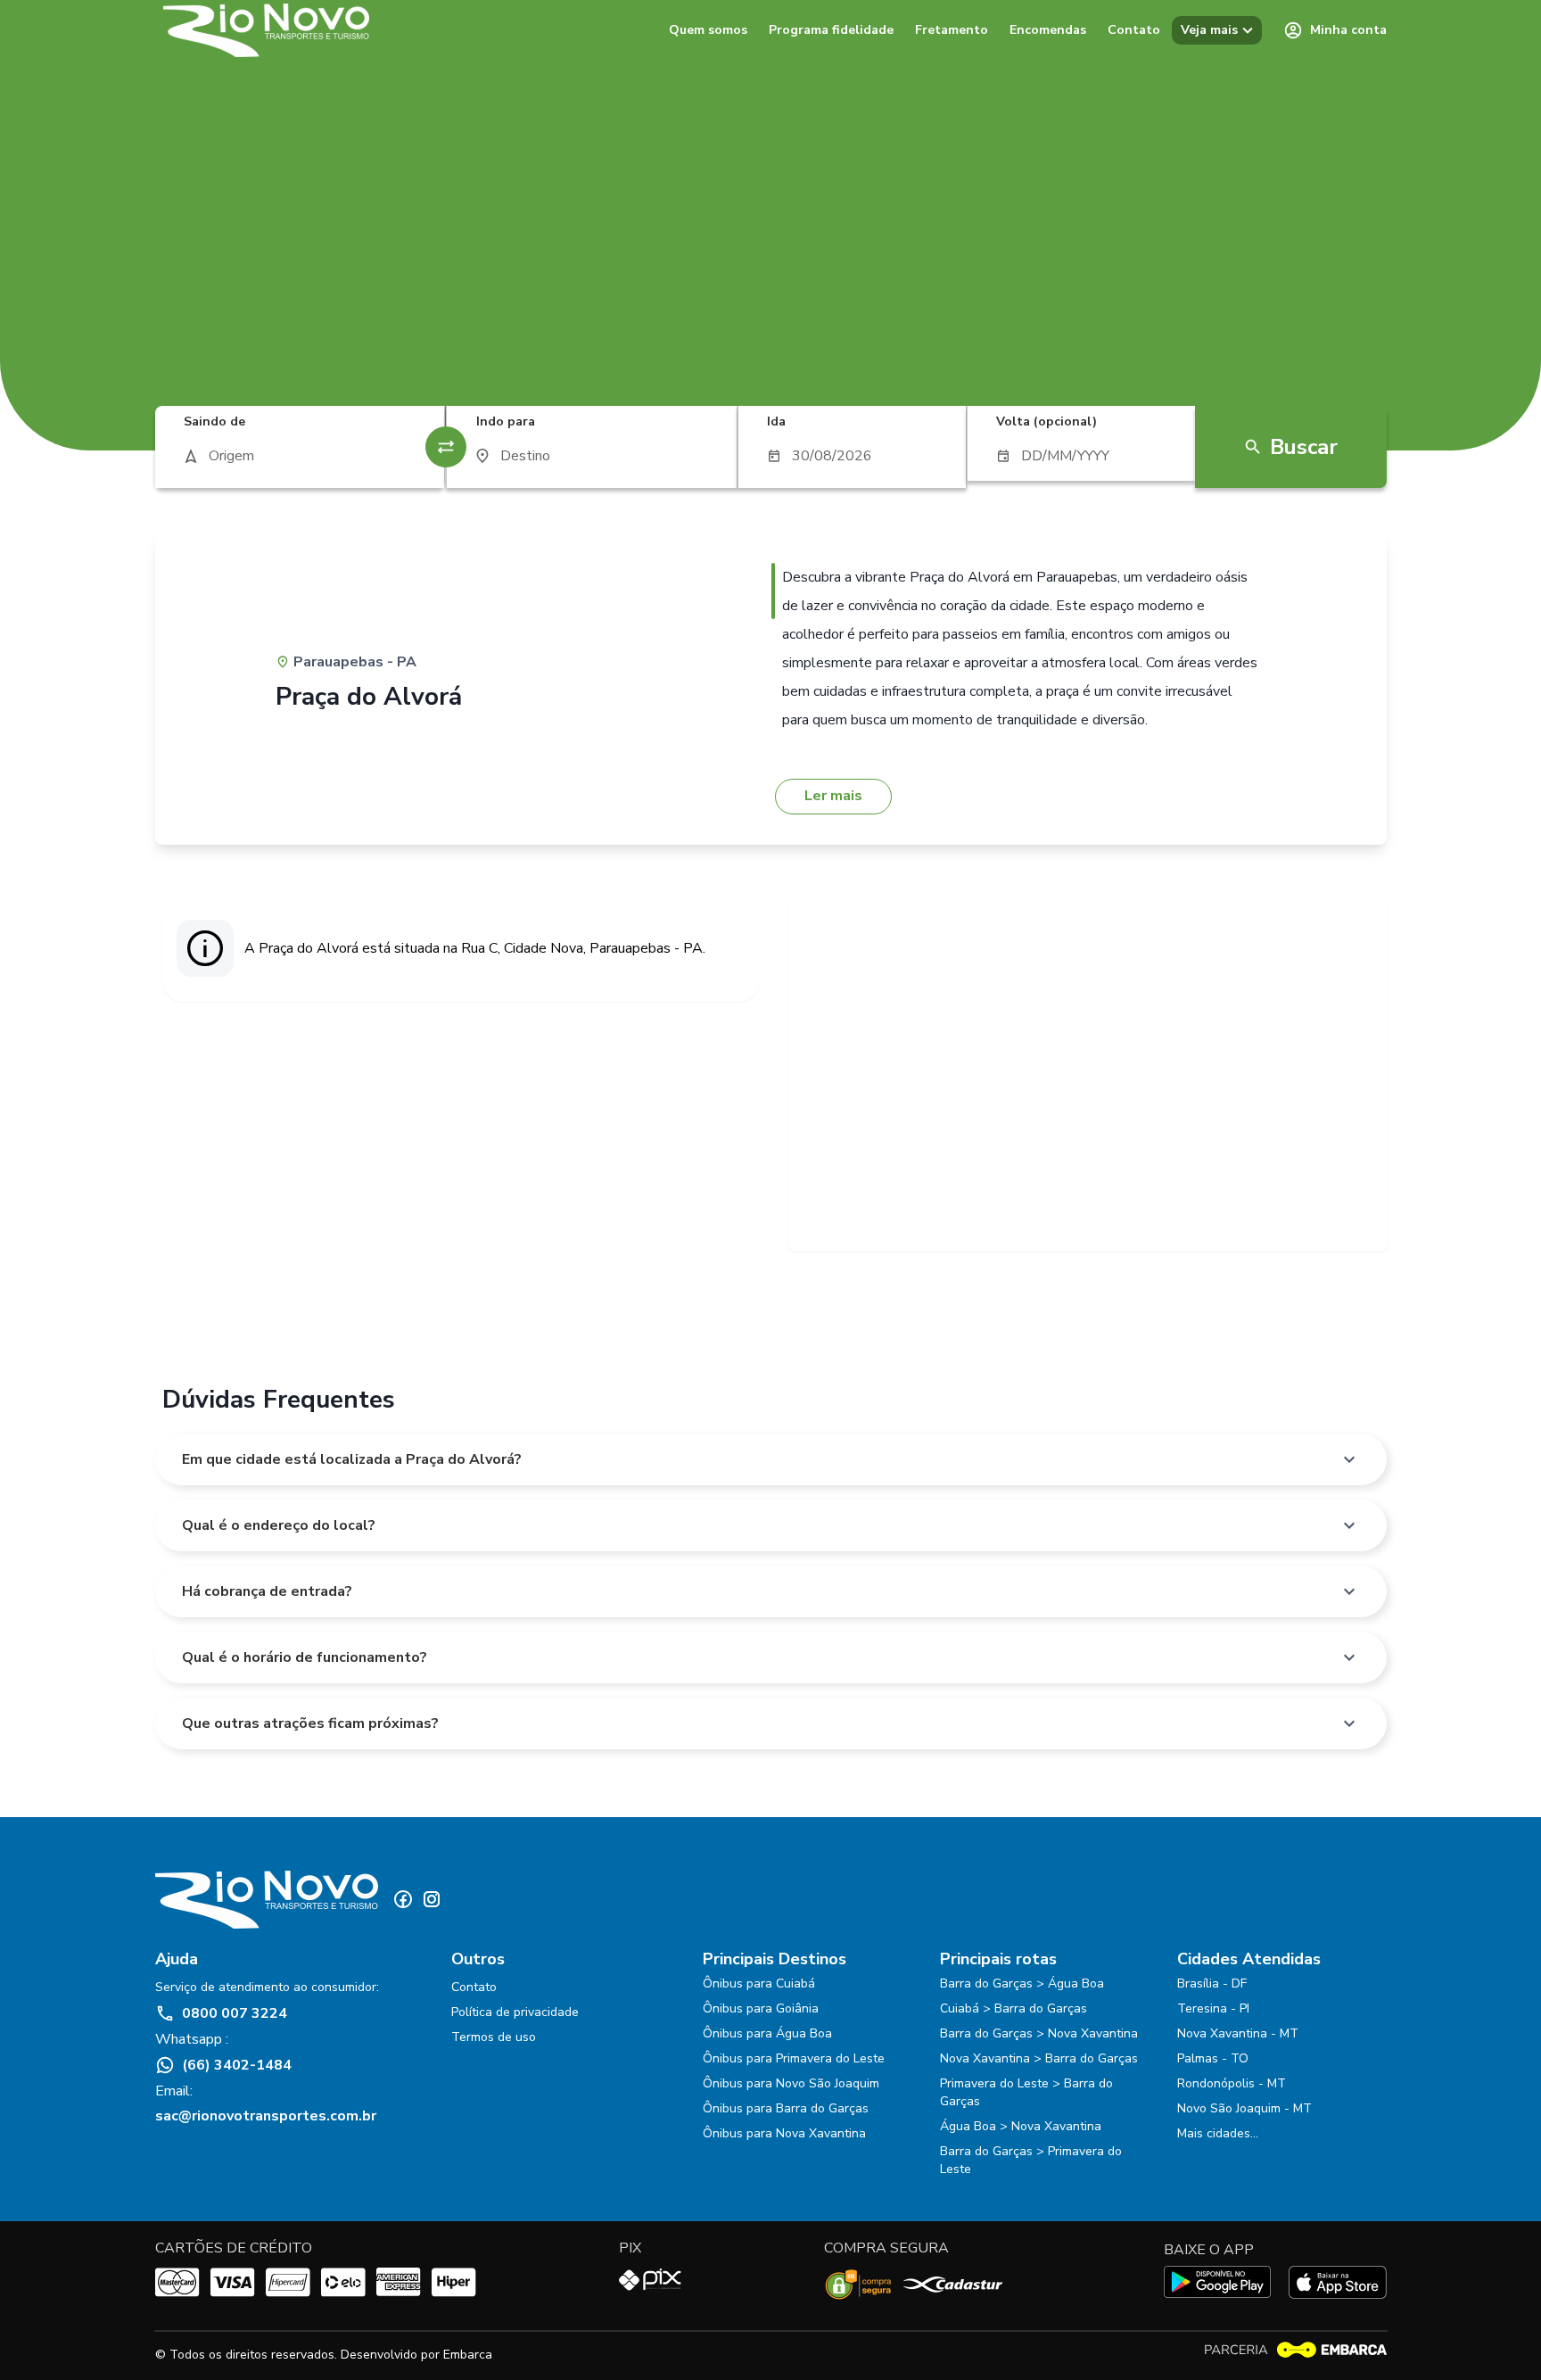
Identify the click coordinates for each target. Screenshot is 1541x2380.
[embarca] (1295, 2350)
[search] (300, 456)
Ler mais (833, 796)
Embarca (468, 2355)
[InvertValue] (446, 447)
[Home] (267, 30)
